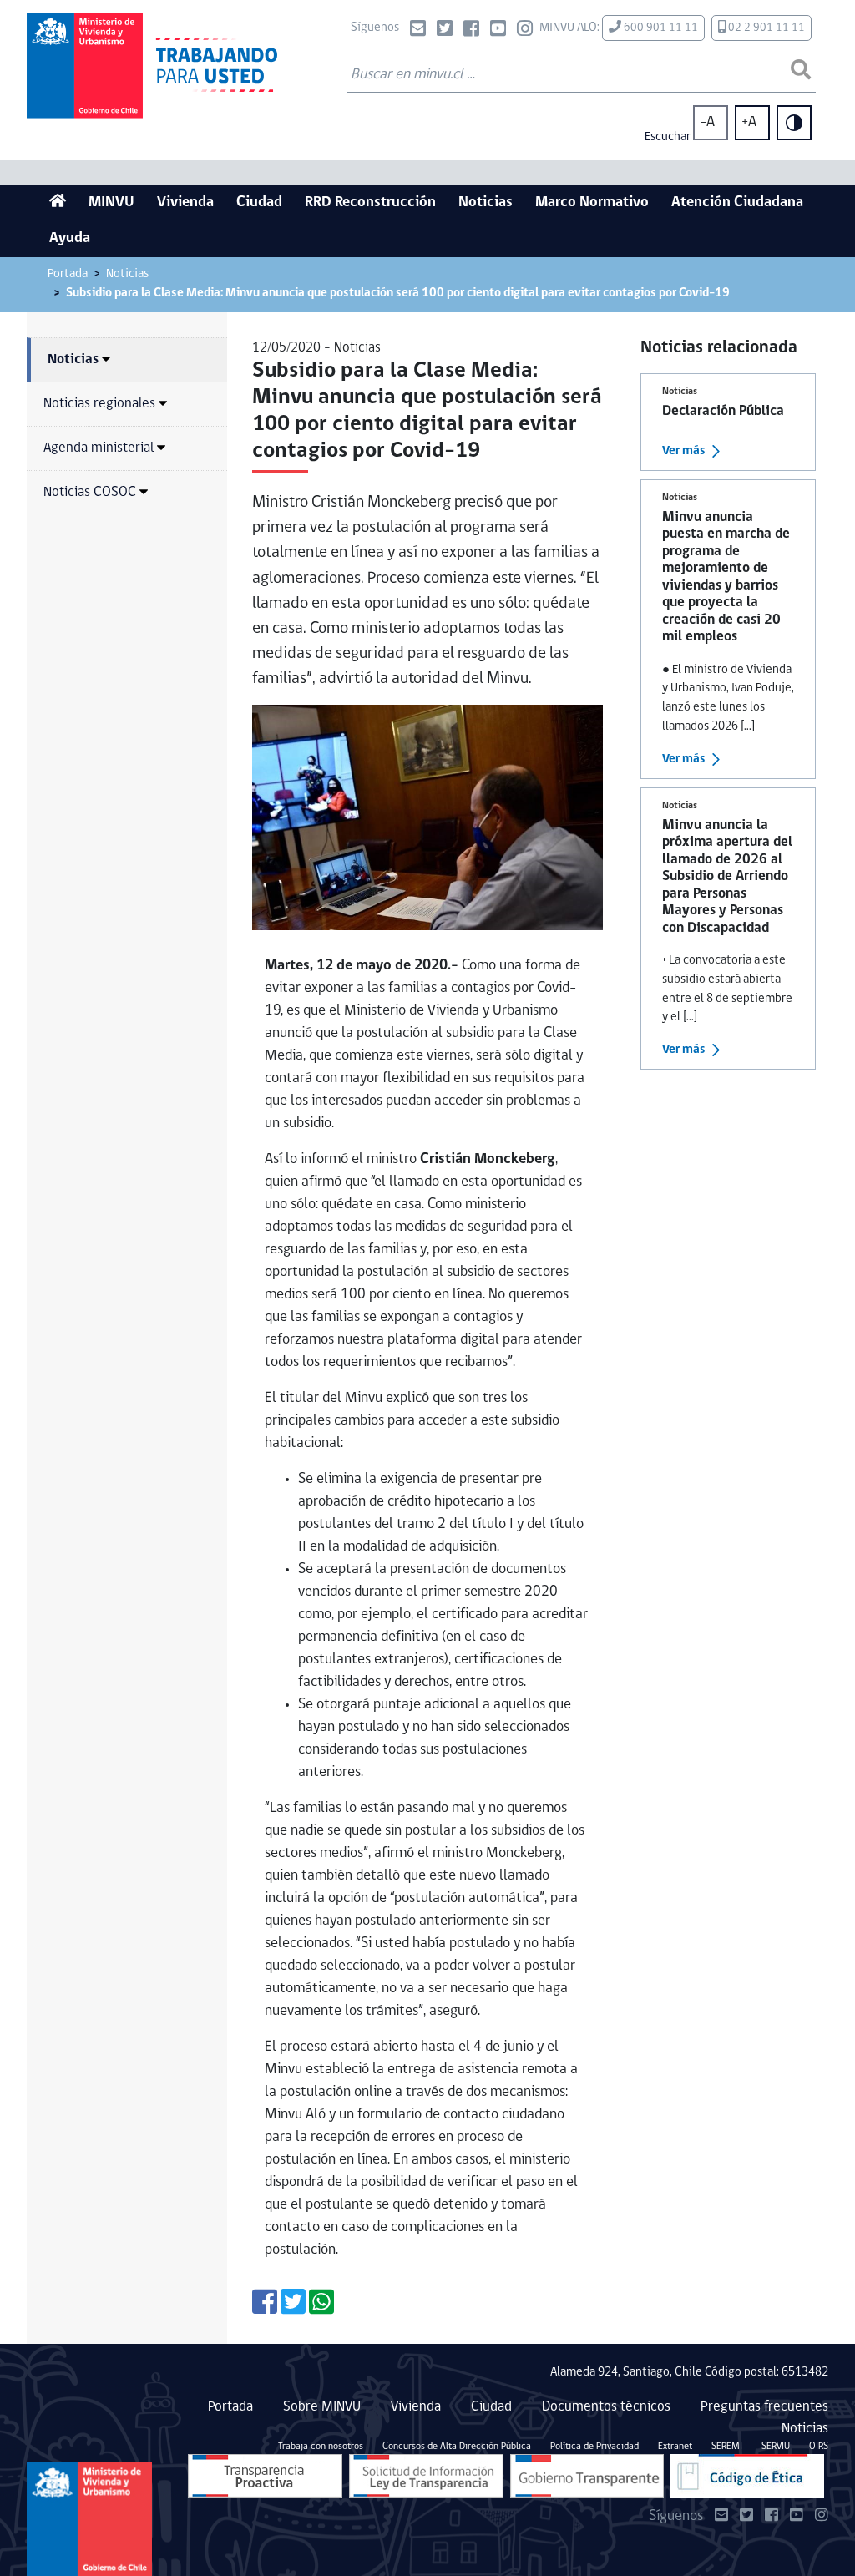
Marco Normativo (592, 203)
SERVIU (776, 2447)
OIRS (819, 2447)
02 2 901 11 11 (765, 28)
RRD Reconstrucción (370, 203)
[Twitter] (445, 30)
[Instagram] (525, 30)
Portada (68, 274)
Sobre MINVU (322, 2407)
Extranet (675, 2447)
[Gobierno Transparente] (587, 2476)
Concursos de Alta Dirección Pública (457, 2447)
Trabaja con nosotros (321, 2447)
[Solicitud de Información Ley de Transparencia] (426, 2476)
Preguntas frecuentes (764, 2407)
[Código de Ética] (747, 2476)
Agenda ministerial (99, 448)
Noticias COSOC (90, 492)
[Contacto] (418, 30)
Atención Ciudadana (737, 203)
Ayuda (70, 239)
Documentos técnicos (606, 2407)
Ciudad (259, 203)
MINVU (111, 203)
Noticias (486, 203)
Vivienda (185, 203)
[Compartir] (265, 2308)
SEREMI (727, 2447)
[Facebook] (471, 30)
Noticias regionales (99, 404)
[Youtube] (498, 30)
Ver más (684, 451)
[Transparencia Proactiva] (265, 2476)
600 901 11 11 (660, 28)
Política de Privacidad (594, 2447)
